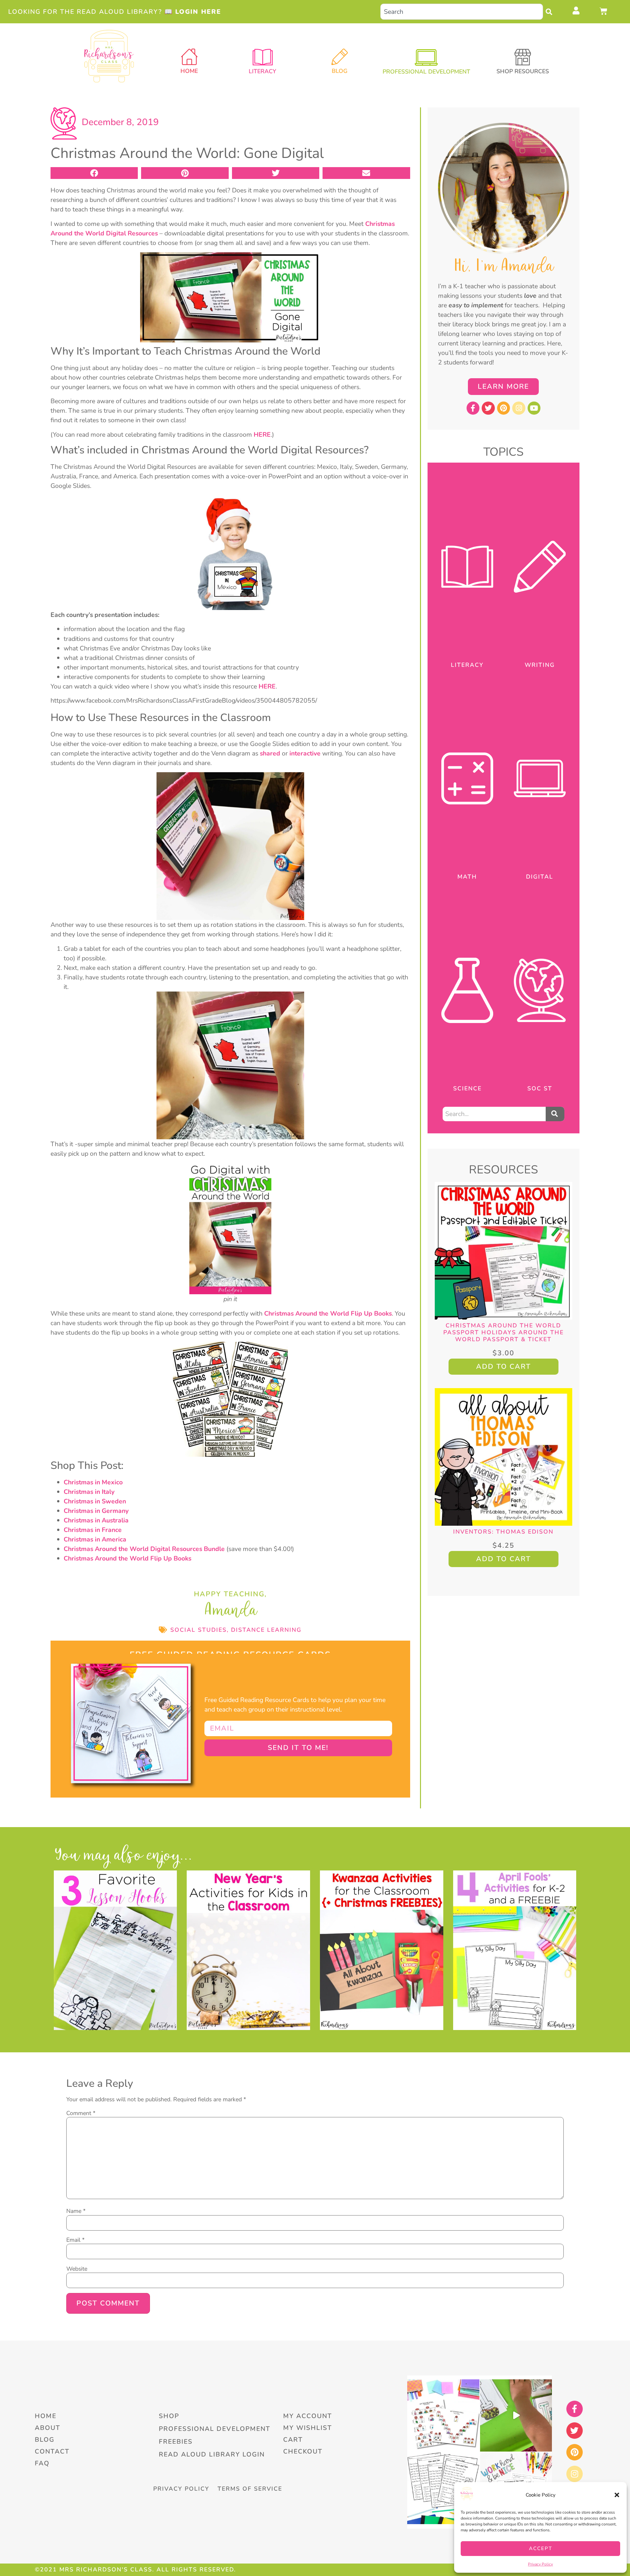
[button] (617, 2495)
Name (76, 2211)
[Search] (551, 12)
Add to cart (504, 1366)
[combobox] (462, 12)
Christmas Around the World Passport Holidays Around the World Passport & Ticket (504, 1332)
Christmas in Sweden (95, 1501)
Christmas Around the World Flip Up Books (328, 1313)
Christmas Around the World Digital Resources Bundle (144, 1549)
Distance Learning (266, 1630)
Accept (541, 2548)
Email (75, 2240)
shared (270, 753)
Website (77, 2269)
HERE (262, 435)
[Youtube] (534, 408)
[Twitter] (488, 408)
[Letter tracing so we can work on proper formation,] (516, 2415)
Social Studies (199, 1630)
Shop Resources (523, 71)
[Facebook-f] (473, 408)
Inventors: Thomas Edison (503, 1532)
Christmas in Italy (89, 1492)
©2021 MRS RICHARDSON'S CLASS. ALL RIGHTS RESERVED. (135, 2569)
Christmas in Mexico (93, 1482)
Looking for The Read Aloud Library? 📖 (115, 12)
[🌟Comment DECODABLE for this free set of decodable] (443, 2488)
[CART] (604, 11)
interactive (305, 753)
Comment (81, 2113)
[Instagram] (519, 408)
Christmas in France (93, 1530)
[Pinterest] (504, 408)
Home (189, 71)
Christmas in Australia (96, 1520)
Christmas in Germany (96, 1511)
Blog (340, 71)
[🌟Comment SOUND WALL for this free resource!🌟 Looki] (443, 2415)
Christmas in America (95, 1539)
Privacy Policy (540, 2564)
